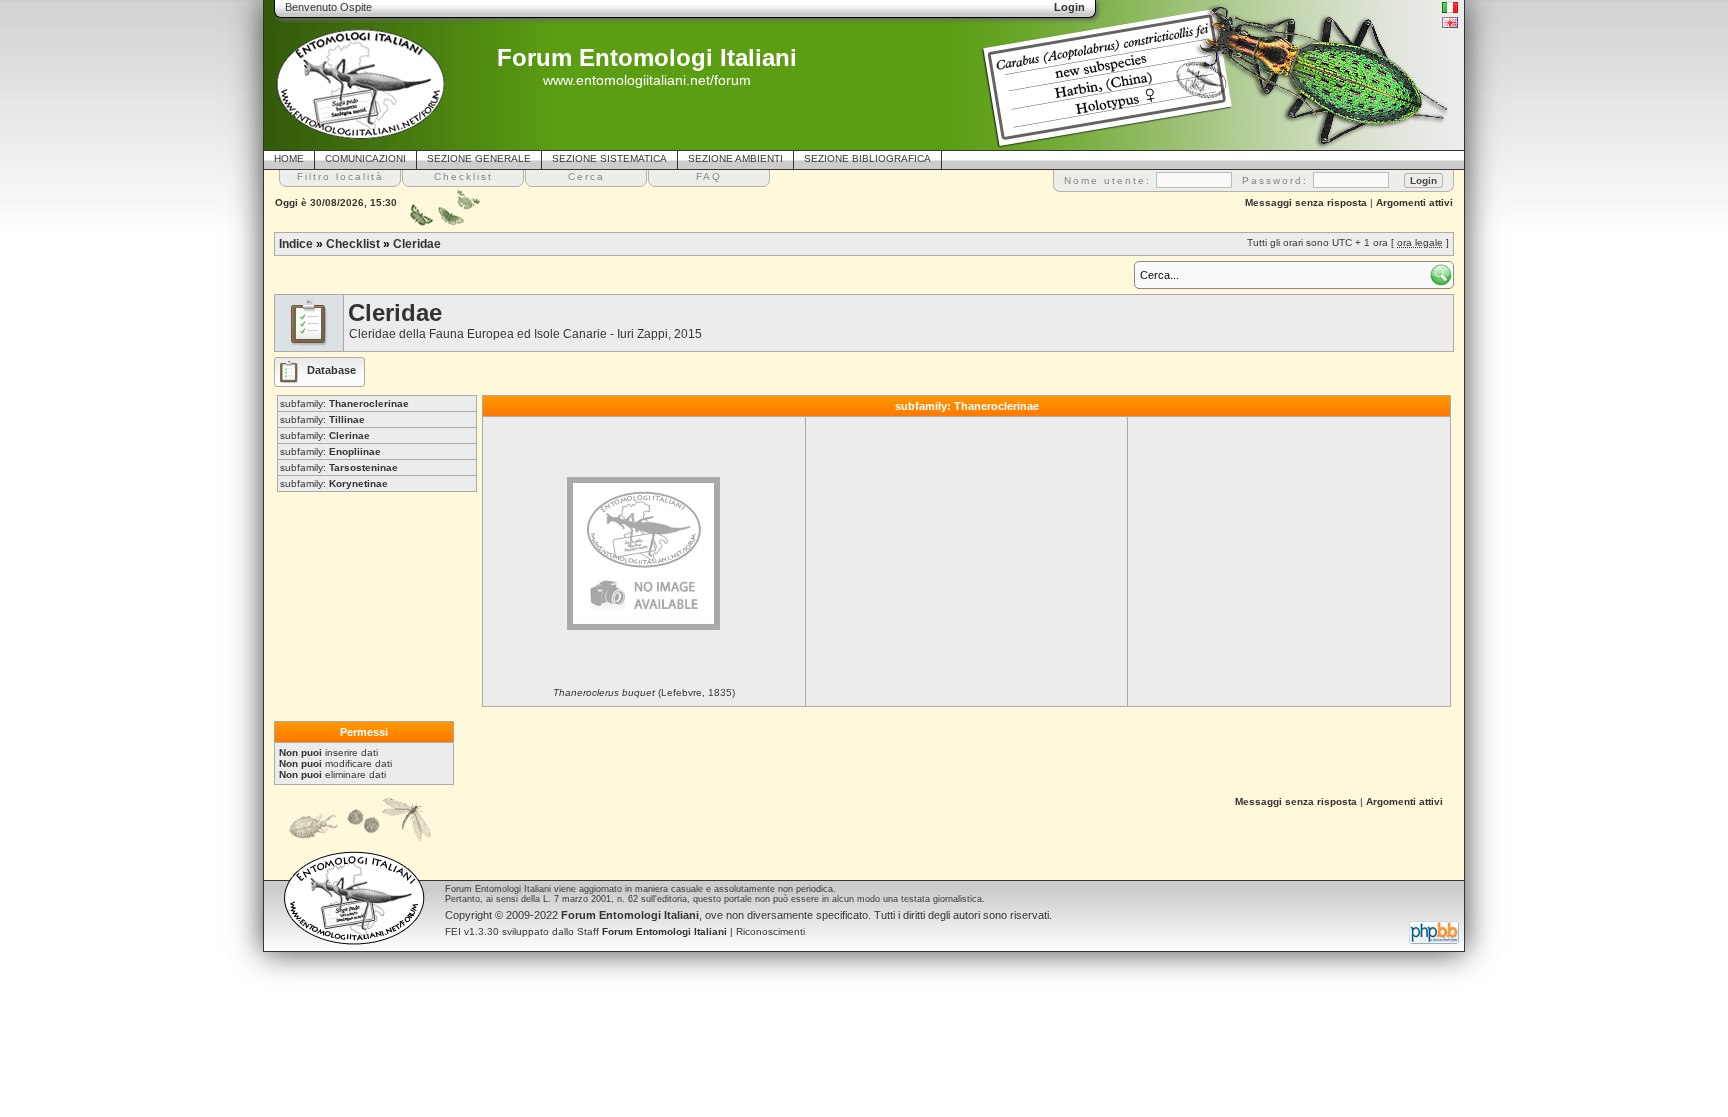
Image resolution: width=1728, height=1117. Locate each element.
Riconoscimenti (770, 931)
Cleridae (417, 244)
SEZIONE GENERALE (479, 158)
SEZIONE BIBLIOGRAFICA (867, 158)
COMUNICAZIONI (365, 158)
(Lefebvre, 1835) (644, 692)
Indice (296, 244)
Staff (652, 931)
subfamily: (344, 403)
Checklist (353, 244)
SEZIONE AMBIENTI (735, 158)
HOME (289, 158)
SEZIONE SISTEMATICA (609, 158)
